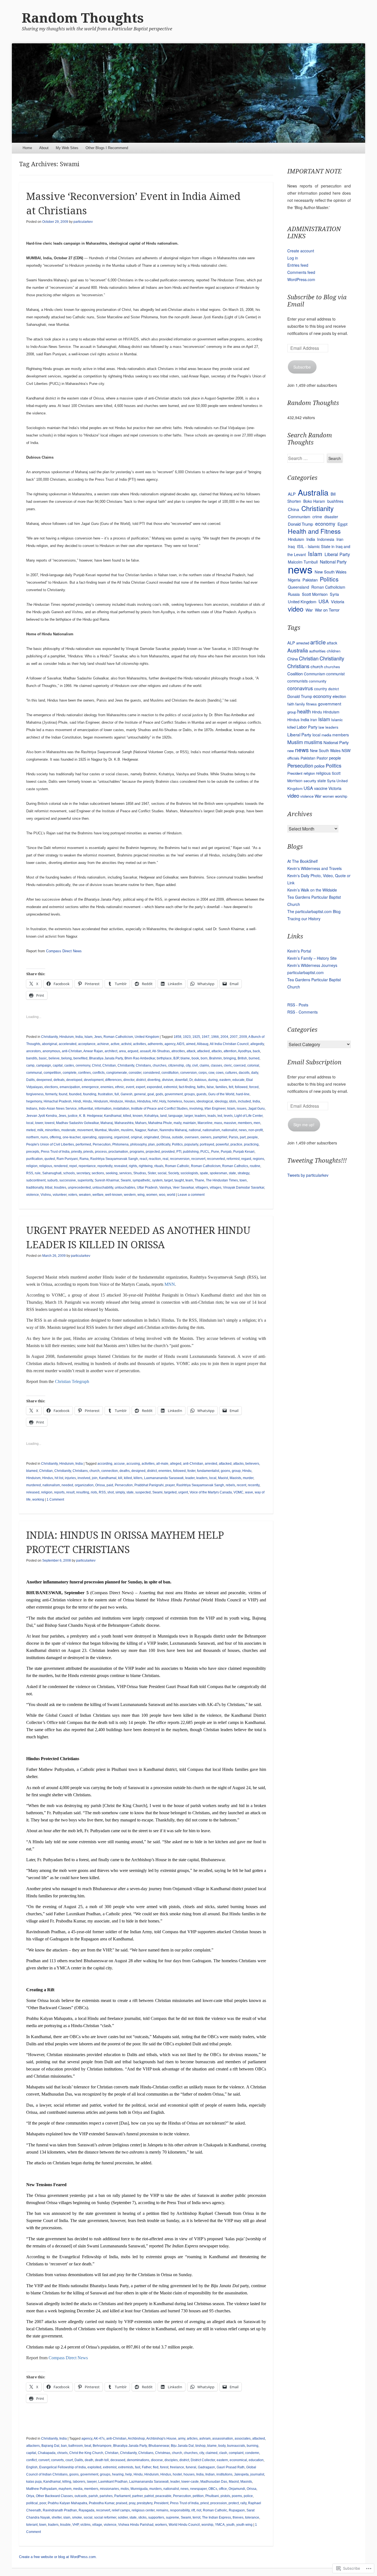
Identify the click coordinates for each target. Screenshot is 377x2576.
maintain (189, 1123)
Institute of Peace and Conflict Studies (159, 1109)
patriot (149, 2496)
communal (34, 1073)
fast (138, 2467)
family (300, 704)
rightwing (146, 1166)
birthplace (164, 1058)
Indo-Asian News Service (58, 1109)
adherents (155, 1044)
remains (162, 2510)
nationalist (229, 1130)
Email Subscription (314, 1062)
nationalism (211, 1130)
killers (138, 1478)
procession (219, 2503)
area (122, 1051)
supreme (172, 2517)
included (244, 1101)
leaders (200, 1116)
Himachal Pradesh (58, 1101)
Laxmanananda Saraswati (164, 1478)
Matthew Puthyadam (42, 2489)
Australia (313, 492)
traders (53, 2525)
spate (204, 1173)
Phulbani (212, 2496)
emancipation (70, 1087)
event (130, 1087)
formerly (51, 1094)
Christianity (49, 1037)
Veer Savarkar (183, 1188)
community (318, 681)
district (141, 1080)
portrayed (207, 1144)
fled (156, 2467)
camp (30, 1065)
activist (126, 1044)
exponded (154, 1087)
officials (293, 758)
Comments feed (301, 272)
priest (205, 2503)
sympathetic (141, 1180)
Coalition (295, 674)
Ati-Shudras (161, 1051)
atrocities (178, 1051)
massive (230, 1123)
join (95, 1478)
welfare (98, 1195)
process (101, 1152)
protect (234, 2503)
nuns (44, 1137)
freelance (177, 2467)
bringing (230, 1058)
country (321, 689)
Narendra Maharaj (173, 1130)
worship (207, 2525)
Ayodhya (245, 1051)
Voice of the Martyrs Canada (211, 1492)
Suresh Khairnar (107, 1180)
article (318, 642)
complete (70, 1073)
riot (199, 2510)
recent (241, 1485)
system (157, 1180)
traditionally (35, 1188)
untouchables (125, 1188)
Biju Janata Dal (182, 2446)
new (291, 751)
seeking (112, 1173)
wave (249, 1492)
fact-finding (187, 1087)
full (117, 1094)
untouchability (103, 1188)
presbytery (145, 2503)
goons (225, 1471)
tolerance (252, 2517)
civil (195, 1065)
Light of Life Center (248, 1116)
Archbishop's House (161, 2439)
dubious (200, 1080)
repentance (87, 1166)
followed (241, 1087)
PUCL (205, 1152)
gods (159, 1094)
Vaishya (165, 1188)
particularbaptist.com (306, 972)
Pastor (322, 758)
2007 (234, 1037)
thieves (238, 2517)
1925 (196, 1037)
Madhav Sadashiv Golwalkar (77, 1123)
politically (163, 1144)
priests (88, 1152)
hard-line (243, 1094)
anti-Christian (72, 1051)
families (221, 1087)
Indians (32, 1109)
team (189, 1180)
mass (218, 1123)
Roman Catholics (235, 1166)
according (105, 1464)
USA (324, 601)
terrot (197, 2517)
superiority (85, 1180)
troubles (60, 1188)
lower (39, 1123)
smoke (77, 2517)
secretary (83, 1173)
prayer (170, 1485)
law (321, 727)
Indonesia (326, 539)
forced (254, 1087)
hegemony (34, 1101)
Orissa (165, 1137)
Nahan (153, 1130)
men (257, 1123)
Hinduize (116, 1101)
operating (89, 1137)
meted (31, 1130)
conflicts (99, 1073)
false (210, 1087)
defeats (59, 1080)
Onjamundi (237, 2489)
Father (147, 2467)
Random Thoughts (83, 18)
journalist (257, 2474)
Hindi (77, 1101)
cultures (231, 1073)
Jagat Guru (256, 1109)
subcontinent (36, 1180)
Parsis (233, 1137)
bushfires (335, 501)
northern (33, 1137)
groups (190, 1094)
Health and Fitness (314, 531)
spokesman (218, 1173)
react (143, 1159)
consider (135, 1073)
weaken (85, 1195)
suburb (52, 1180)
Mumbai (101, 1130)
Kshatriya (151, 1116)
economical (238, 2460)
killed (127, 1116)
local (30, 1123)
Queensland (298, 587)
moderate (68, 1130)
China (294, 509)
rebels (230, 1485)
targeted (170, 1492)
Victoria (338, 601)
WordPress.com (301, 279)
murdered (34, 1485)
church (95, 1471)
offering (55, 1137)
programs (137, 1152)
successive (68, 1180)
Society (173, 1173)
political (32, 2503)
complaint (236, 2453)
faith (291, 704)
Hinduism (67, 1037)
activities (140, 1044)
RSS (30, 1173)
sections (98, 1173)
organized (122, 1137)
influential (86, 1109)
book (195, 1058)
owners (206, 1137)
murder (248, 1478)
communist (335, 674)
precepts (33, 1152)
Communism (299, 516)
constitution (170, 1073)
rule (38, 1173)
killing (67, 2482)
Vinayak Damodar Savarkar (244, 1188)
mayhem (65, 2489)
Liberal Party (337, 554)
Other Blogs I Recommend (107, 148)
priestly (76, 1152)
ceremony (83, 1065)
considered (151, 1073)
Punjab (226, 1152)
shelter (57, 2517)
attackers (33, 2446)
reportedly (105, 1166)
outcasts (81, 2496)
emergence (90, 1087)
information (103, 1109)
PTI (179, 1152)
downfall (181, 1080)
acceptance (87, 1044)
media (78, 2489)
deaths (125, 1471)
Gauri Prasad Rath (231, 2467)
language (176, 1116)
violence (33, 1195)
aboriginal (50, 1044)
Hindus (130, 1101)
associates (243, 2439)
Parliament (122, 2496)
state (232, 1173)
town (243, 1180)
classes (217, 1065)
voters (73, 1195)
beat (88, 2446)
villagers (202, 1188)
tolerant (32, 2525)
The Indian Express (217, 2517)
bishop (201, 2446)
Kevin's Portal (299, 951)
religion (32, 1166)
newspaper (198, 2489)
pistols (225, 2496)
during (213, 1080)
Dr (191, 1080)
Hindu (87, 1101)
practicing (251, 1144)
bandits (32, 1058)
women (152, 1195)
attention (230, 1051)
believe (54, 1058)
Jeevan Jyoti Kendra (42, 1116)
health (304, 711)
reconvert (198, 1159)
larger (189, 1116)
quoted (50, 1159)
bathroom (76, 2446)
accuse (119, 1464)
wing (141, 1195)
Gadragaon (206, 2467)
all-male (162, 1464)
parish (93, 2496)
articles (192, 2439)
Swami (126, 1180)
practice (236, 1144)
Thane (199, 1180)
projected (153, 1152)
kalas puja (34, 2482)
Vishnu (46, 1195)
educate (238, 1080)
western (130, 1195)
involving (196, 1109)
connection (110, 1471)
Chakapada (47, 2453)
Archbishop (136, 2439)
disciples (171, 2460)
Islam (88, 1037)
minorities (52, 1130)
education (256, 2460)
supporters (156, 2517)
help (129, 2474)
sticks (142, 2517)
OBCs (213, 2489)
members (245, 1123)
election (339, 696)
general (140, 1094)
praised (122, 2503)
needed (67, 1485)
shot (111, 1492)
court (69, 2460)
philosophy (138, 1144)
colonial (253, 1065)
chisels (62, 2453)
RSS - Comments (302, 1012)
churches (160, 1065)
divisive (168, 1080)
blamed (32, 1471)
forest (164, 2467)
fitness (311, 704)
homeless (175, 1101)
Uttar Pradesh (147, 1188)
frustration (105, 1094)
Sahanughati (52, 1173)
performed (83, 1144)
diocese (157, 2460)
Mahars (141, 1123)
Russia (294, 594)
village (97, 2525)
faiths (201, 1087)
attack (191, 1051)
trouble (65, 2525)
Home (27, 148)
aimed (191, 1044)
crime (317, 517)
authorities (317, 651)
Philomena (120, 1144)
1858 (177, 1037)
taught (179, 1180)
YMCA (220, 2525)
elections (51, 1087)
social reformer (105, 2517)
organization (84, 1485)
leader (190, 1478)
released (33, 1492)
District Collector (203, 2460)
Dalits (30, 1080)
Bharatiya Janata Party (106, 1058)
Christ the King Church (86, 2453)
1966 (215, 1037)
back (256, 1051)
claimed (212, 2453)
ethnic (120, 1087)
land (163, 1116)
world (171, 1195)
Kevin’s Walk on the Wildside (312, 890)
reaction (155, 1159)
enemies (107, 1087)
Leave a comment (191, 1195)
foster (191, 1471)
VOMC (238, 1492)
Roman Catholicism (118, 1037)
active (115, 1044)
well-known (114, 1195)
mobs (125, 2489)
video (296, 609)
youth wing (244, 2525)
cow (211, 1073)
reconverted (216, 1159)
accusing (133, 1464)
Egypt (343, 524)
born (204, 1058)
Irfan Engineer (215, 1109)
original (136, 1137)
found (63, 1094)
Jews (98, 1037)
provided (168, 1152)
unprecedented (79, 1188)
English (32, 2467)
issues (242, 1109)
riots (94, 1492)
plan (152, 1144)
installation (121, 1109)
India (79, 1037)
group (236, 1471)
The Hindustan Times (222, 1180)
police (248, 2496)
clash (223, 2453)
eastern (225, 1080)
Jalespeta (241, 2474)
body (222, 2446)
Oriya (30, 2496)
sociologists (189, 1173)
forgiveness (35, 1094)
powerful (222, 1144)
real (165, 1159)
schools (69, 1173)
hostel (177, 2474)
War (309, 610)
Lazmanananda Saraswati (149, 2482)
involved (84, 1478)
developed (74, 1080)
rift (193, 2510)
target (168, 1180)
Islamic (337, 720)
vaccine (321, 788)
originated (151, 1137)
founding (90, 1094)
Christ (96, 1065)
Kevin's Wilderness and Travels (314, 868)
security (310, 781)
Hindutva (144, 1101)
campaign (44, 1065)
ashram (205, 2439)
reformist (233, 1159)
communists (298, 681)
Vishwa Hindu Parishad (136, 2525)
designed (138, 1471)
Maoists (235, 1478)
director (129, 1080)
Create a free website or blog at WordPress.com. (58, 2557)
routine (255, 1166)
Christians (143, 1065)
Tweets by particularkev (308, 1175)
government (174, 1094)
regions (258, 1159)
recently (254, 1485)
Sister (152, 1173)
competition (52, 1073)
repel (73, 1166)
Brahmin (216, 1058)
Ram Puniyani (67, 1159)
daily (255, 1073)
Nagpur (140, 1130)
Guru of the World (221, 1094)
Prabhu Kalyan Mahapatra (67, 2503)
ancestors (34, 1051)
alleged (176, 1464)
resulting (83, 1492)
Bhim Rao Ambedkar (140, 1058)
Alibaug (203, 1044)
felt (231, 1087)
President (161, 2503)
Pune (215, 1152)
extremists (126, 2467)
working (38, 1499)
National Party (333, 562)
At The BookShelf (302, 861)
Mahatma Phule (160, 1123)
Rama (84, 1159)
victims (85, 2525)
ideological (205, 1101)
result (70, 1492)
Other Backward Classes (54, 2496)
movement (85, 1130)
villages (216, 1188)
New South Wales (330, 572)
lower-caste (190, 2482)
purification (34, 1159)
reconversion (180, 1159)
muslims (127, 1130)
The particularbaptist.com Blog (314, 911)
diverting (154, 1080)
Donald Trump (300, 524)
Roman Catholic (177, 1166)
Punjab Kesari (244, 1152)
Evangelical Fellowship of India (63, 2467)
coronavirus (300, 688)
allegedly (257, 1044)
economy (325, 524)
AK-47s (99, 2439)
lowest (50, 1123)
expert (140, 1087)
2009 (243, 1037)
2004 (224, 1037)
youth (230, 2525)
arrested (211, 1464)
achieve (103, 1044)
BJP (176, 1058)
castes (69, 1065)
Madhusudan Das (214, 2482)
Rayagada (87, 2510)
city (188, 1065)
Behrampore (102, 2446)
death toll (102, 2460)
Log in (293, 258)
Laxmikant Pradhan (113, 2482)
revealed (121, 1166)
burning (253, 2446)
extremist (170, 1087)
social (162, 1173)
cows (220, 1073)
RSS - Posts (298, 1005)
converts (57, 2460)
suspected (143, 1492)
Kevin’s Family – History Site (312, 958)
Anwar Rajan (93, 1051)
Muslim (114, 1130)
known (138, 1116)
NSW (346, 750)
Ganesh (127, 1094)
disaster (331, 517)
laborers (79, 2482)
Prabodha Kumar (102, 2503)
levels (228, 1116)
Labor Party (307, 727)
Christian (109, 1065)
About (44, 148)
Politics (177, 1144)
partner (137, 2496)
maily (177, 1123)
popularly (191, 1144)
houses (189, 1101)
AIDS (180, 1044)
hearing (118, 2474)
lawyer (92, 2482)
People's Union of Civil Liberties (50, 1144)
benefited (80, 1058)
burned (254, 1058)
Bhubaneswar (159, 2446)
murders (156, 2489)
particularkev (83, 222)
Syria (334, 594)
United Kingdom (147, 1037)
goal (151, 1094)
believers (252, 1464)
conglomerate (117, 1073)
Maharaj (107, 1123)
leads (212, 1116)
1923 (187, 1037)
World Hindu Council (184, 2525)
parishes (106, 2496)
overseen (192, 1137)
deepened (44, 1080)
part (243, 1137)
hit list (59, 1478)
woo (162, 1195)
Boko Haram (314, 501)
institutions (224, 2474)
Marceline (205, 1123)
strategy (243, 1173)
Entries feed (298, 265)
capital (58, 1065)
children (334, 651)
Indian (210, 2474)
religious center (143, 2510)
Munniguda (139, 2489)
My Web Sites (67, 148)
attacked (203, 1051)
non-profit (256, 1130)
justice (73, 1116)
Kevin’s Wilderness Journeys (312, 965)
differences (113, 1080)
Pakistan (310, 580)
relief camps (121, 2510)
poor (43, 2503)
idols (233, 1101)
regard (246, 1159)
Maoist (223, 1478)
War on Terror (327, 610)
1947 (206, 1037)
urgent (183, 1492)
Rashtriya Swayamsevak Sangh (114, 1159)
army (182, 2439)
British (242, 1058)
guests (201, 1094)
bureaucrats (236, 2446)
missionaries (109, 2489)
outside (177, 1137)
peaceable (163, 2496)
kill (120, 1478)
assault (145, 1051)
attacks (217, 1051)
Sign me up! (304, 1125)
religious (46, 1166)
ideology (221, 1101)
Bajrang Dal (50, 2446)
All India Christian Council (229, 1044)
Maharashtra (124, 1123)
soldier (123, 2517)
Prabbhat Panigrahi (149, 1485)
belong (67, 1058)
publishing (191, 1152)
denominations (138, 2460)
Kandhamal (113, 1116)
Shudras (140, 1173)
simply (120, 1492)
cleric (228, 1065)
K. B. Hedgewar (91, 1116)
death (89, 2460)
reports (59, 1492)
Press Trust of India (55, 1152)
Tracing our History (304, 919)
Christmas (163, 2453)
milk (40, 1130)
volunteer (60, 1195)
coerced (240, 1065)
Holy (163, 1101)
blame (185, 1058)
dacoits (244, 1073)
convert (44, 2460)
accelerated (68, 1044)
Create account (301, 251)
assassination (223, 2439)
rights (133, 1166)
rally (243, 2503)
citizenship (176, 1065)
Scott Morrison (315, 594)
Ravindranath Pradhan (60, 2510)
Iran (340, 539)
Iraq (291, 546)
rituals (159, 1166)
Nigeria (294, 580)
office (223, 2489)
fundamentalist (208, 1471)
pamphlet (220, 1137)
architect (111, 1051)
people (253, 1137)
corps (203, 1073)
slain (67, 2517)
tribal (49, 1188)
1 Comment (55, 1499)
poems (237, 2496)
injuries (70, 1478)
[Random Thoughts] (189, 93)
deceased (118, 2460)
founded (75, 1094)
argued (133, 1051)
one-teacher (72, 1137)
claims (204, 1065)
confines (84, 1073)
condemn (252, 2453)
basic (43, 1058)
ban (64, 2446)
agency (170, 1044)
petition (198, 2496)
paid (110, 1485)
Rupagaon (237, 2510)
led (220, 1116)
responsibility (180, 2510)
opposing (105, 1137)
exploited (94, 2467)
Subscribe (302, 367)
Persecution (102, 1144)
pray (132, 2503)
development (94, 1080)
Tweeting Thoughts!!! (317, 1161)
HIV (155, 1101)
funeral (191, 2467)
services (125, 1173)
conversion (189, 1073)
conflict (31, 2460)
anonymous (51, 1051)
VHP (75, 2525)
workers (161, 2525)
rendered (61, 1166)
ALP (292, 494)
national (195, 1130)
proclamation (118, 1152)
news (243, 1130)
